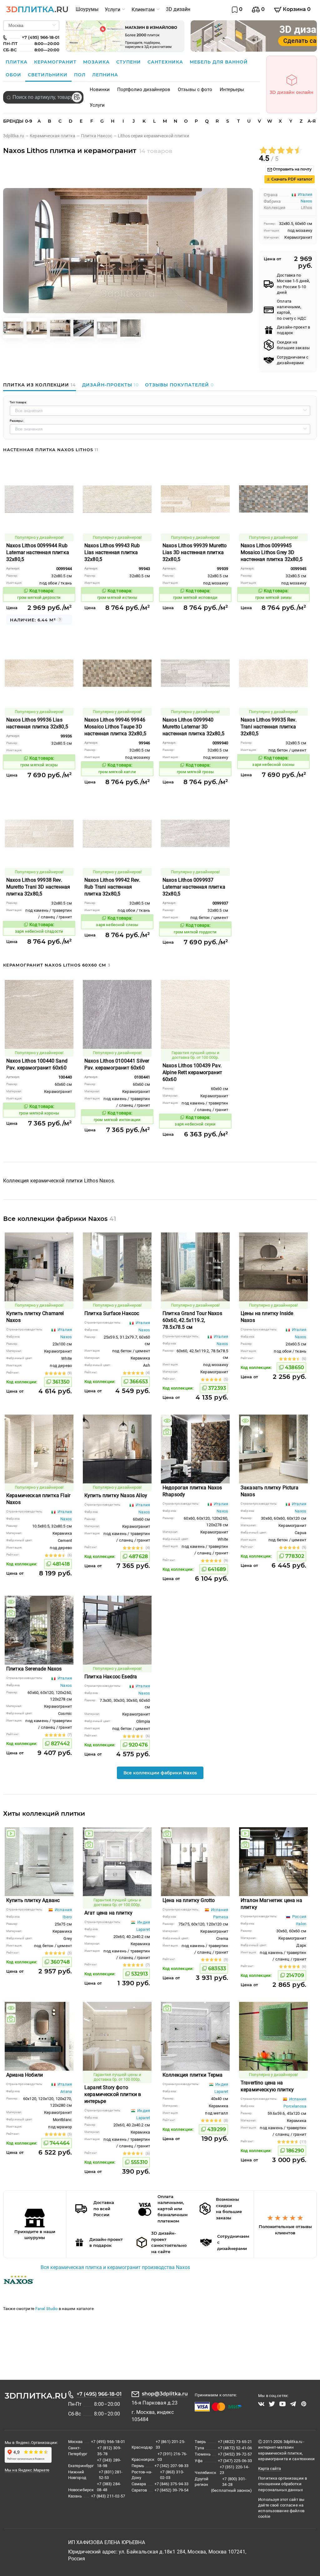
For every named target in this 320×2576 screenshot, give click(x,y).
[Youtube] (282, 2404)
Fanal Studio (47, 2309)
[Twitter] (272, 2404)
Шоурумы (87, 9)
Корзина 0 (296, 9)
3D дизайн (178, 9)
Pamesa (221, 1917)
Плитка (17, 62)
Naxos (306, 201)
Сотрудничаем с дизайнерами (293, 360)
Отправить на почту (292, 169)
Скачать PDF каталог (291, 179)
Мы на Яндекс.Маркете (27, 2470)
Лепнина (105, 75)
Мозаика (97, 62)
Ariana (66, 2091)
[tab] (41, 385)
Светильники (48, 75)
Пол (81, 75)
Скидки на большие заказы (293, 345)
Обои (14, 75)
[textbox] (43, 97)
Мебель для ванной (219, 62)
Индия (143, 1922)
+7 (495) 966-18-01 (99, 2394)
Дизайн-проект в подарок (293, 330)
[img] (167, 1421)
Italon (301, 1924)
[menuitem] (87, 9)
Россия (299, 1917)
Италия (64, 1330)
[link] (16, 136)
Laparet (143, 1929)
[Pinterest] (304, 2404)
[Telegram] (293, 2404)
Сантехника (166, 62)
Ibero (67, 1917)
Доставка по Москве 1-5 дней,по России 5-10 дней (293, 284)
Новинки (100, 89)
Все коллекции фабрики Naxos (160, 1773)
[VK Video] (261, 2404)
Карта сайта (270, 2469)
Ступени (129, 62)
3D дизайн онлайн (292, 92)
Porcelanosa (295, 2106)
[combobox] (43, 97)
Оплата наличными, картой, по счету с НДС (291, 310)
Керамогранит (56, 62)
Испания (63, 1910)
